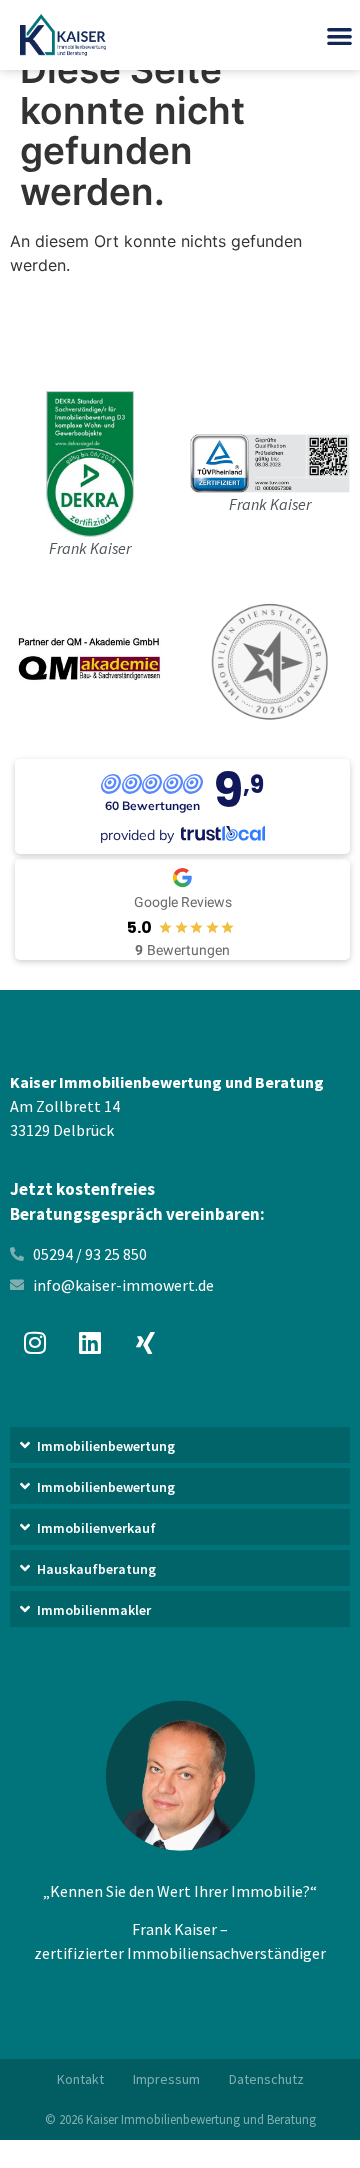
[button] (180, 1447)
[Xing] (145, 1342)
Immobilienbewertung (106, 1446)
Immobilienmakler (94, 1610)
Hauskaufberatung (96, 1569)
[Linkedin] (90, 1342)
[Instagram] (35, 1342)
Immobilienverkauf (96, 1528)
